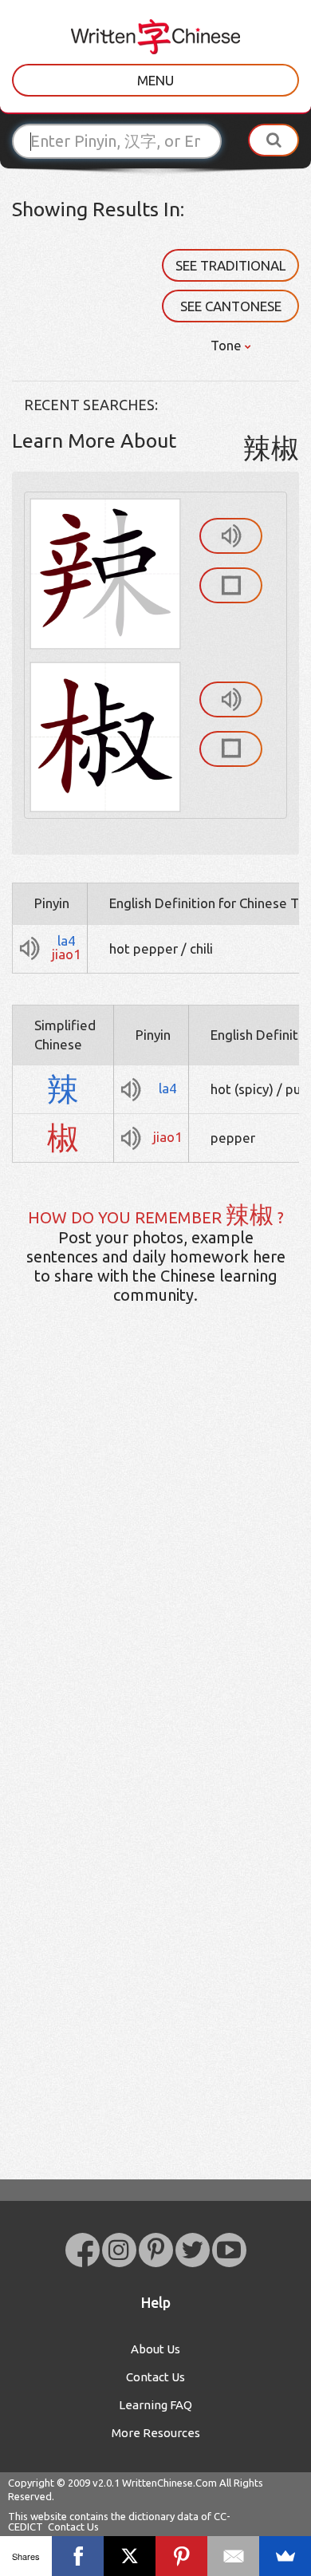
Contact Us (155, 2377)
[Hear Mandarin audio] (231, 536)
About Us (155, 2349)
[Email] (233, 2556)
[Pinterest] (181, 2556)
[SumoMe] (285, 2556)
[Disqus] (155, 1568)
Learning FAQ (155, 2405)
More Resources (156, 2433)
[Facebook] (78, 2556)
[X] (130, 2556)
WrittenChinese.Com (169, 2483)
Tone (228, 345)
